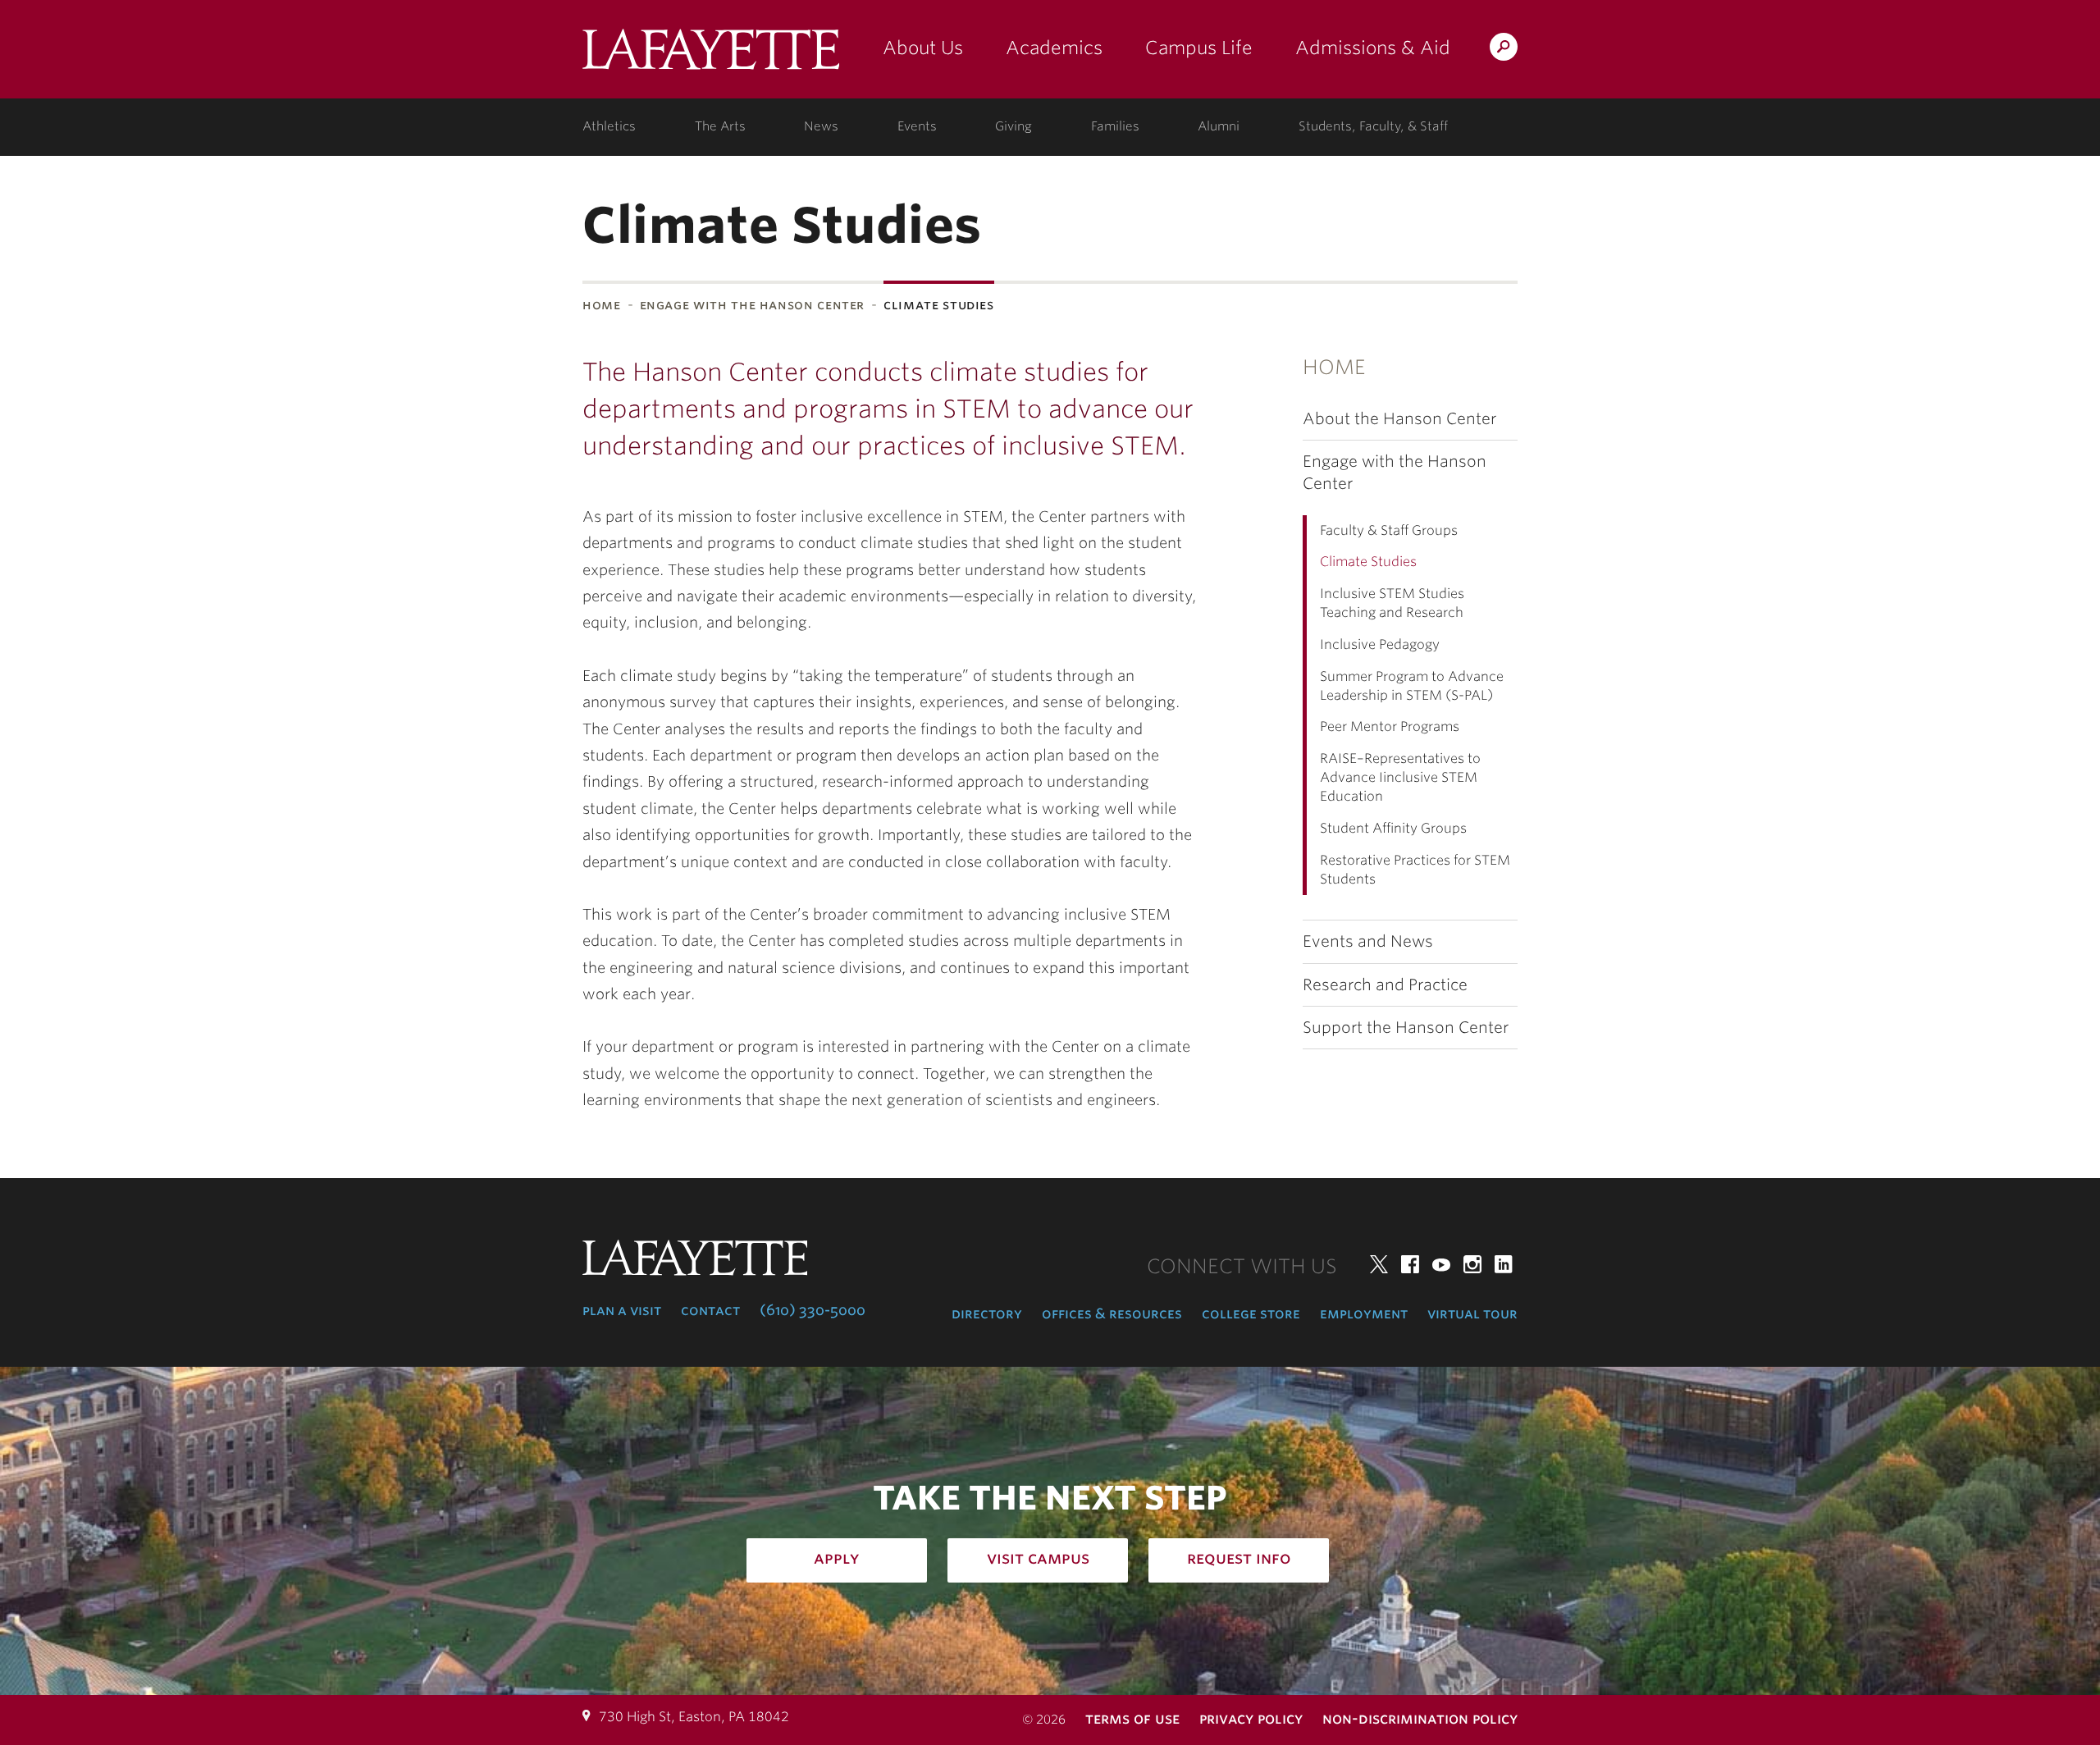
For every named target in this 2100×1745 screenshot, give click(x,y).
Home (602, 305)
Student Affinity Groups (1393, 828)
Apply (837, 1558)
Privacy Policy (1251, 1718)
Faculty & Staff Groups (1389, 530)
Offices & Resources (1112, 1313)
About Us (923, 48)
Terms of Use (1132, 1718)
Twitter (1379, 1264)
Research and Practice (1385, 985)
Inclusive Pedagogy (1380, 644)
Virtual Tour (1472, 1313)
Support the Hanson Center (1406, 1028)
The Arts (720, 126)
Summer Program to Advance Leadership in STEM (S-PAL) (1412, 686)
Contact (710, 1310)
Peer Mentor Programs (1390, 726)
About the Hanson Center (1399, 419)
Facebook (1410, 1264)
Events (917, 126)
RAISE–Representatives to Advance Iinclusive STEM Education (1400, 777)
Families (1115, 126)
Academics (1054, 48)
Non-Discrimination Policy (1420, 1718)
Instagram (1472, 1264)
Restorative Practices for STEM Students (1415, 870)
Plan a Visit (622, 1310)
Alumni (1219, 126)
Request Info (1239, 1558)
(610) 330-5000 (813, 1310)
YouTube (1441, 1264)
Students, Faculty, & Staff (1373, 126)
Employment (1364, 1313)
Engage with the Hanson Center (753, 305)
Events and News (1368, 941)
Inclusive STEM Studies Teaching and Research (1392, 603)
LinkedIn (1504, 1264)
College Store (1251, 1313)
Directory (987, 1313)
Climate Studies (1368, 562)
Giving (1013, 126)
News (821, 126)
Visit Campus (1038, 1558)
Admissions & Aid (1373, 48)
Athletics (609, 126)
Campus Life (1199, 48)
